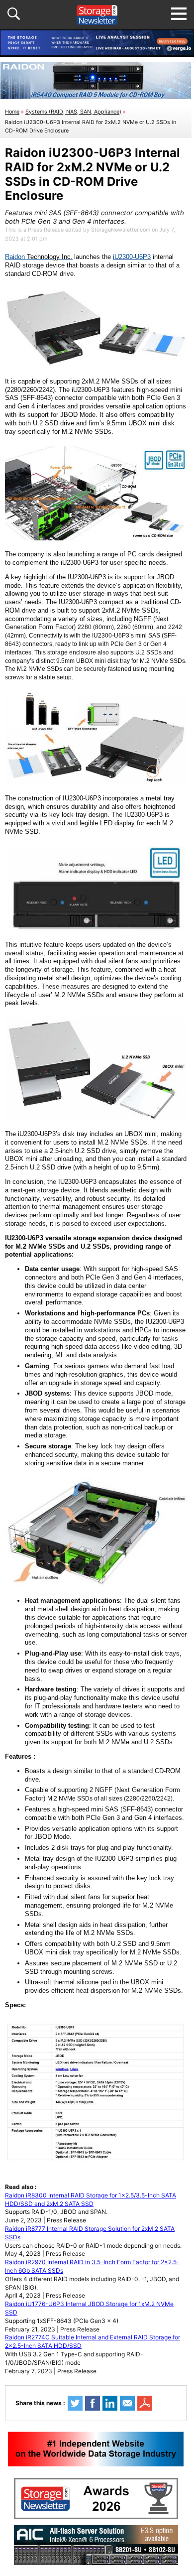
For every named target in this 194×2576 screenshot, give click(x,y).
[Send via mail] (127, 2403)
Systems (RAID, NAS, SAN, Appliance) (73, 112)
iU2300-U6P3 (132, 257)
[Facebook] (93, 2403)
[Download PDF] (145, 2403)
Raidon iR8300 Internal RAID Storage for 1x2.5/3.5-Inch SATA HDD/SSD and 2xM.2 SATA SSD (91, 2199)
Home (12, 112)
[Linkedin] (110, 2403)
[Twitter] (75, 2403)
